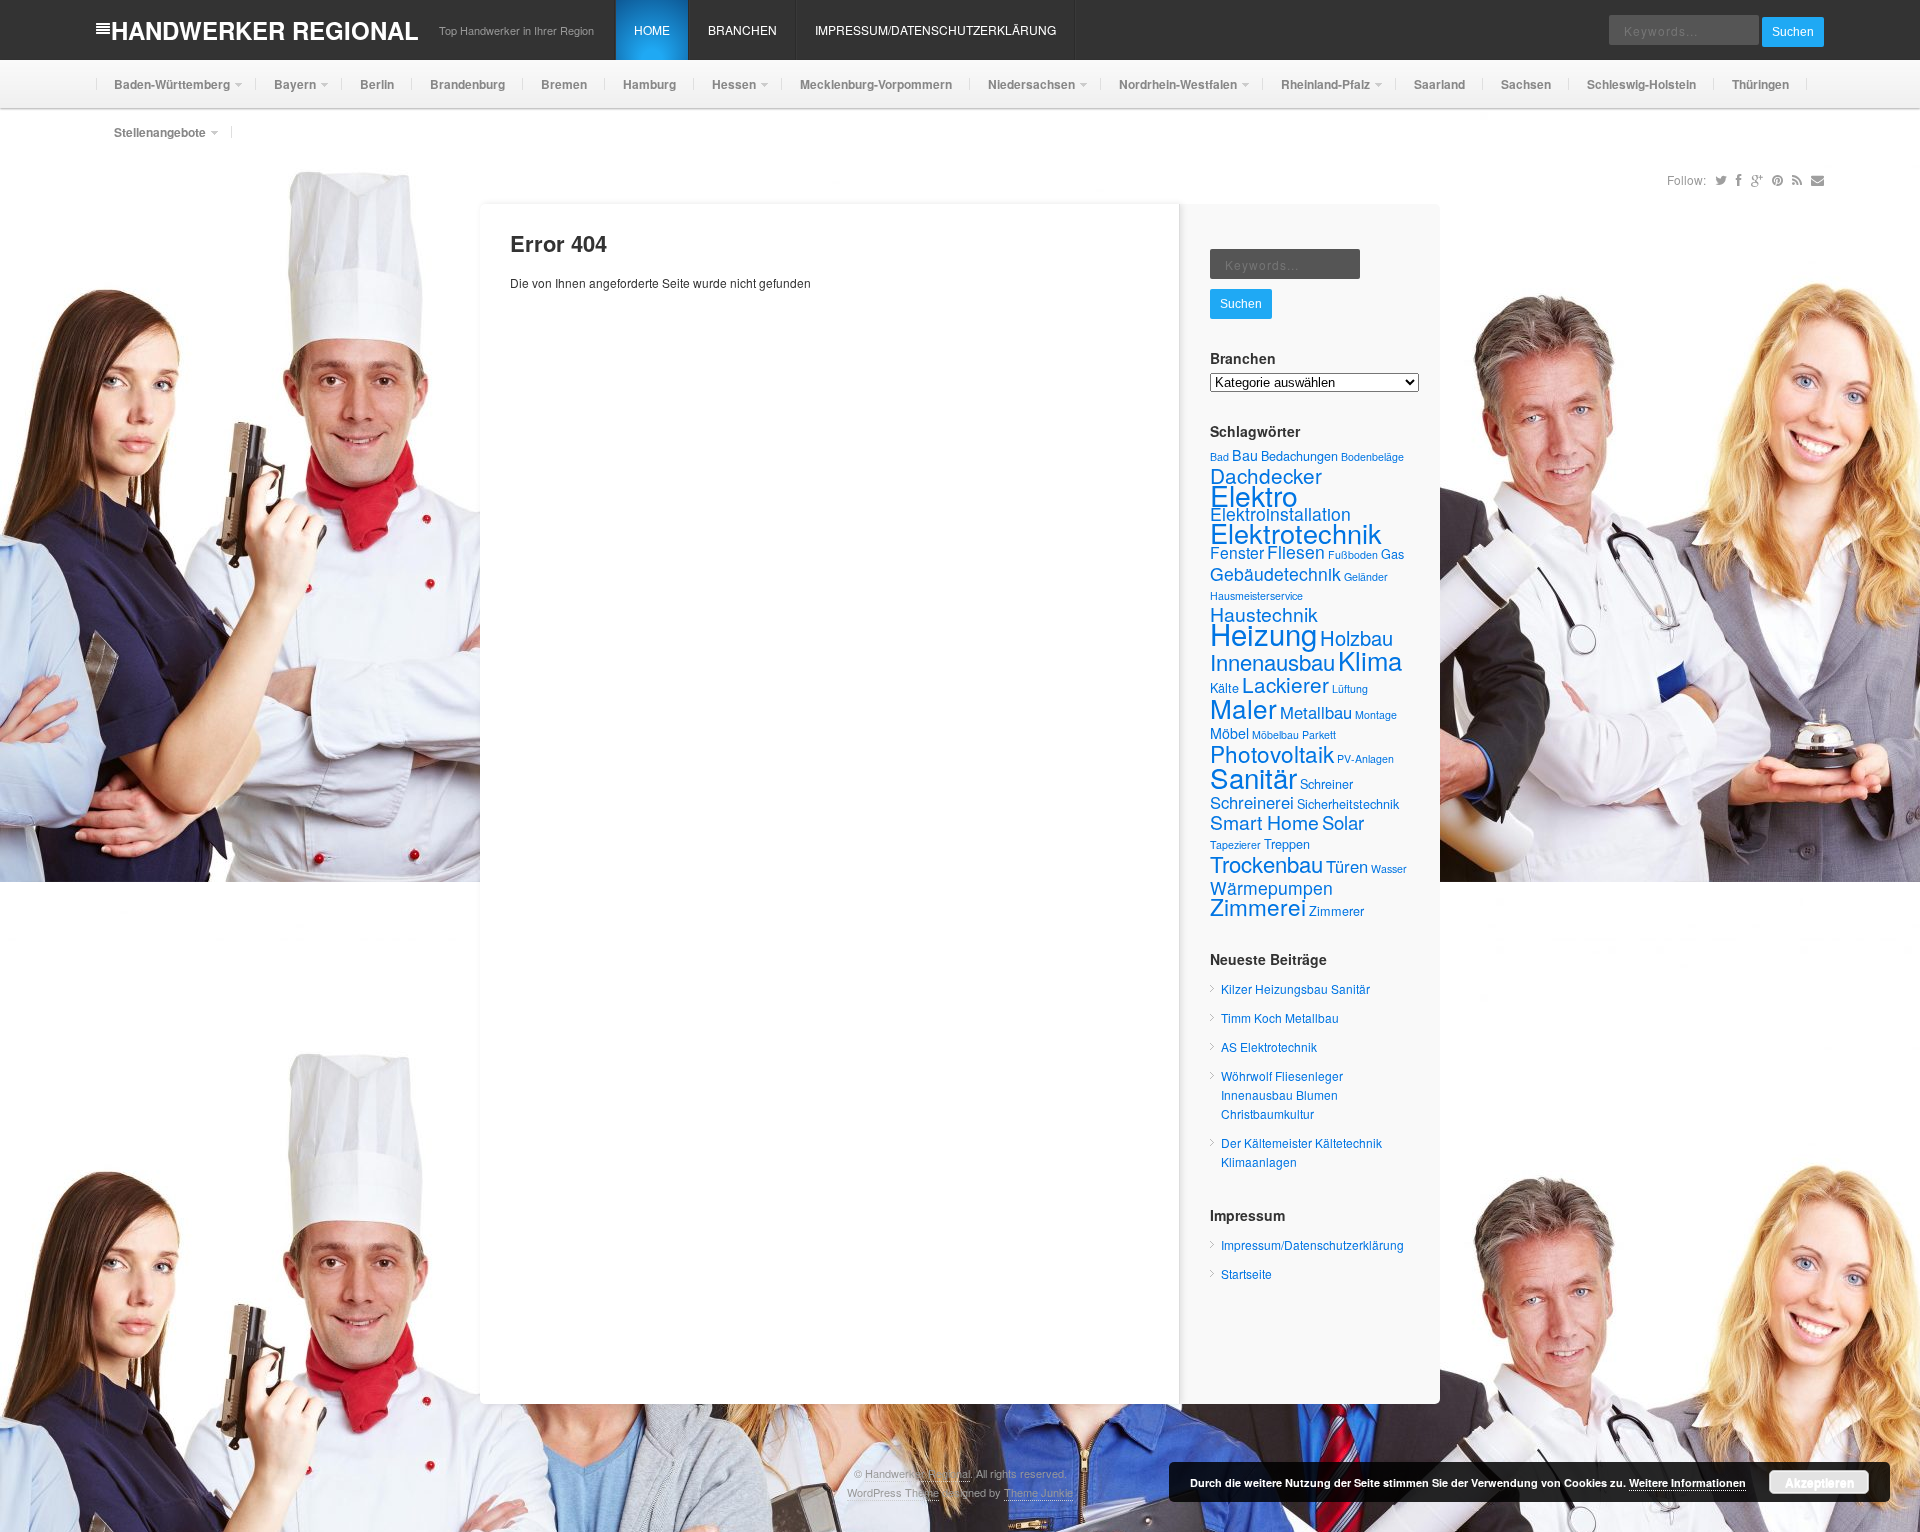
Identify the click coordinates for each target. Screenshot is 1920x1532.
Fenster (1237, 552)
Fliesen (1296, 551)
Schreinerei (1252, 802)
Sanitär (1253, 777)
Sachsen (1526, 84)
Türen (1347, 866)
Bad (1219, 456)
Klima (1370, 659)
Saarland (1439, 84)
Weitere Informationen (1687, 1482)
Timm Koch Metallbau (1280, 1017)
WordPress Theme (893, 1492)
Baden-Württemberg (163, 91)
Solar (1343, 822)
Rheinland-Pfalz (1316, 91)
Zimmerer (1336, 910)
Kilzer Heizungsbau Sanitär (1295, 988)
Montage (1376, 714)
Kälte (1224, 687)
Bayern (286, 91)
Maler (1243, 707)
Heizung (1263, 633)
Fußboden (1353, 554)
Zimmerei (1258, 906)
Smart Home (1264, 822)
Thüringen (1760, 84)
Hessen (725, 91)
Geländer (1366, 576)
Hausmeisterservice (1256, 595)
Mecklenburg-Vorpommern (876, 84)
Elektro (1254, 494)
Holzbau (1356, 637)
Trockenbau (1266, 863)
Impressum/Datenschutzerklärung (935, 29)
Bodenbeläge (1372, 456)
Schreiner (1326, 783)
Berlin (377, 84)
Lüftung (1350, 688)
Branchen (742, 29)
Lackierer (1285, 684)
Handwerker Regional (265, 30)
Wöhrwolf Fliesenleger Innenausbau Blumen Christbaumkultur (1282, 1094)
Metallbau (1316, 712)
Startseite (1246, 1273)
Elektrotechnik (1296, 532)
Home (652, 29)
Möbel (1229, 733)
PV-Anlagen (1365, 758)
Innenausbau (1272, 661)
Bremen (564, 84)
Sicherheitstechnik (1348, 803)
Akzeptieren (1819, 1482)
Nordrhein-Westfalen (1169, 91)
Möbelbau (1275, 734)
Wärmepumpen (1271, 887)
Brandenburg (467, 84)
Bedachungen (1299, 455)
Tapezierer (1235, 844)
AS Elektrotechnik (1269, 1046)
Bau (1245, 455)
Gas (1392, 553)
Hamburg (649, 84)
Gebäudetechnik (1275, 573)
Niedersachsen (1022, 91)
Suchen (1793, 32)
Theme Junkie (1038, 1492)
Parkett (1319, 734)
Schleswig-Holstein (1641, 84)
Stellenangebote (151, 139)
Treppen (1287, 843)
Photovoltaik (1272, 753)
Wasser (1389, 868)
